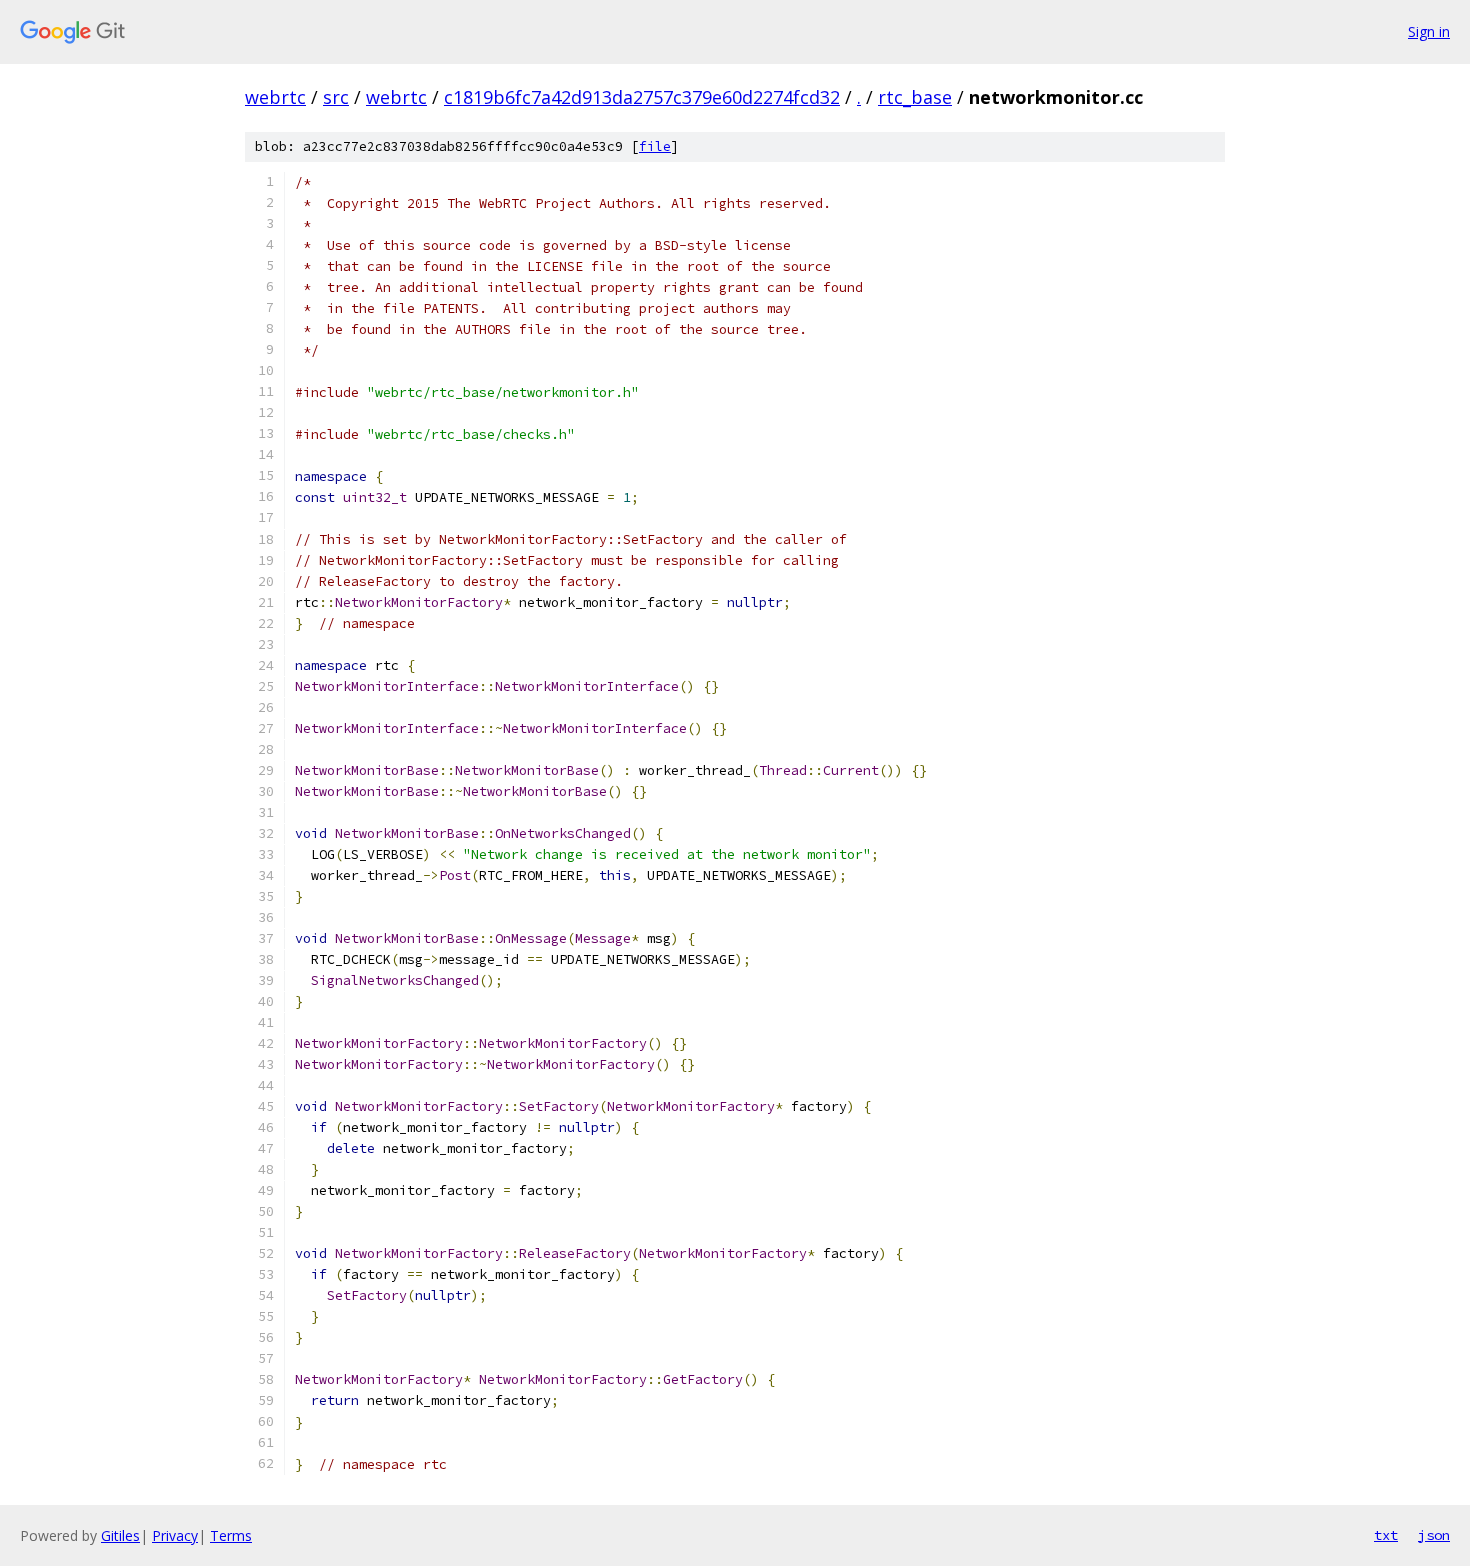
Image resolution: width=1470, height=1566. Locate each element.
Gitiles (120, 1535)
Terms (231, 1535)
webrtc (275, 97)
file (655, 146)
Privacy (175, 1535)
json (1434, 1535)
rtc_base (915, 97)
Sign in (1429, 31)
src (336, 97)
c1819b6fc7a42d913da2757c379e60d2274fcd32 (642, 97)
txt (1386, 1535)
